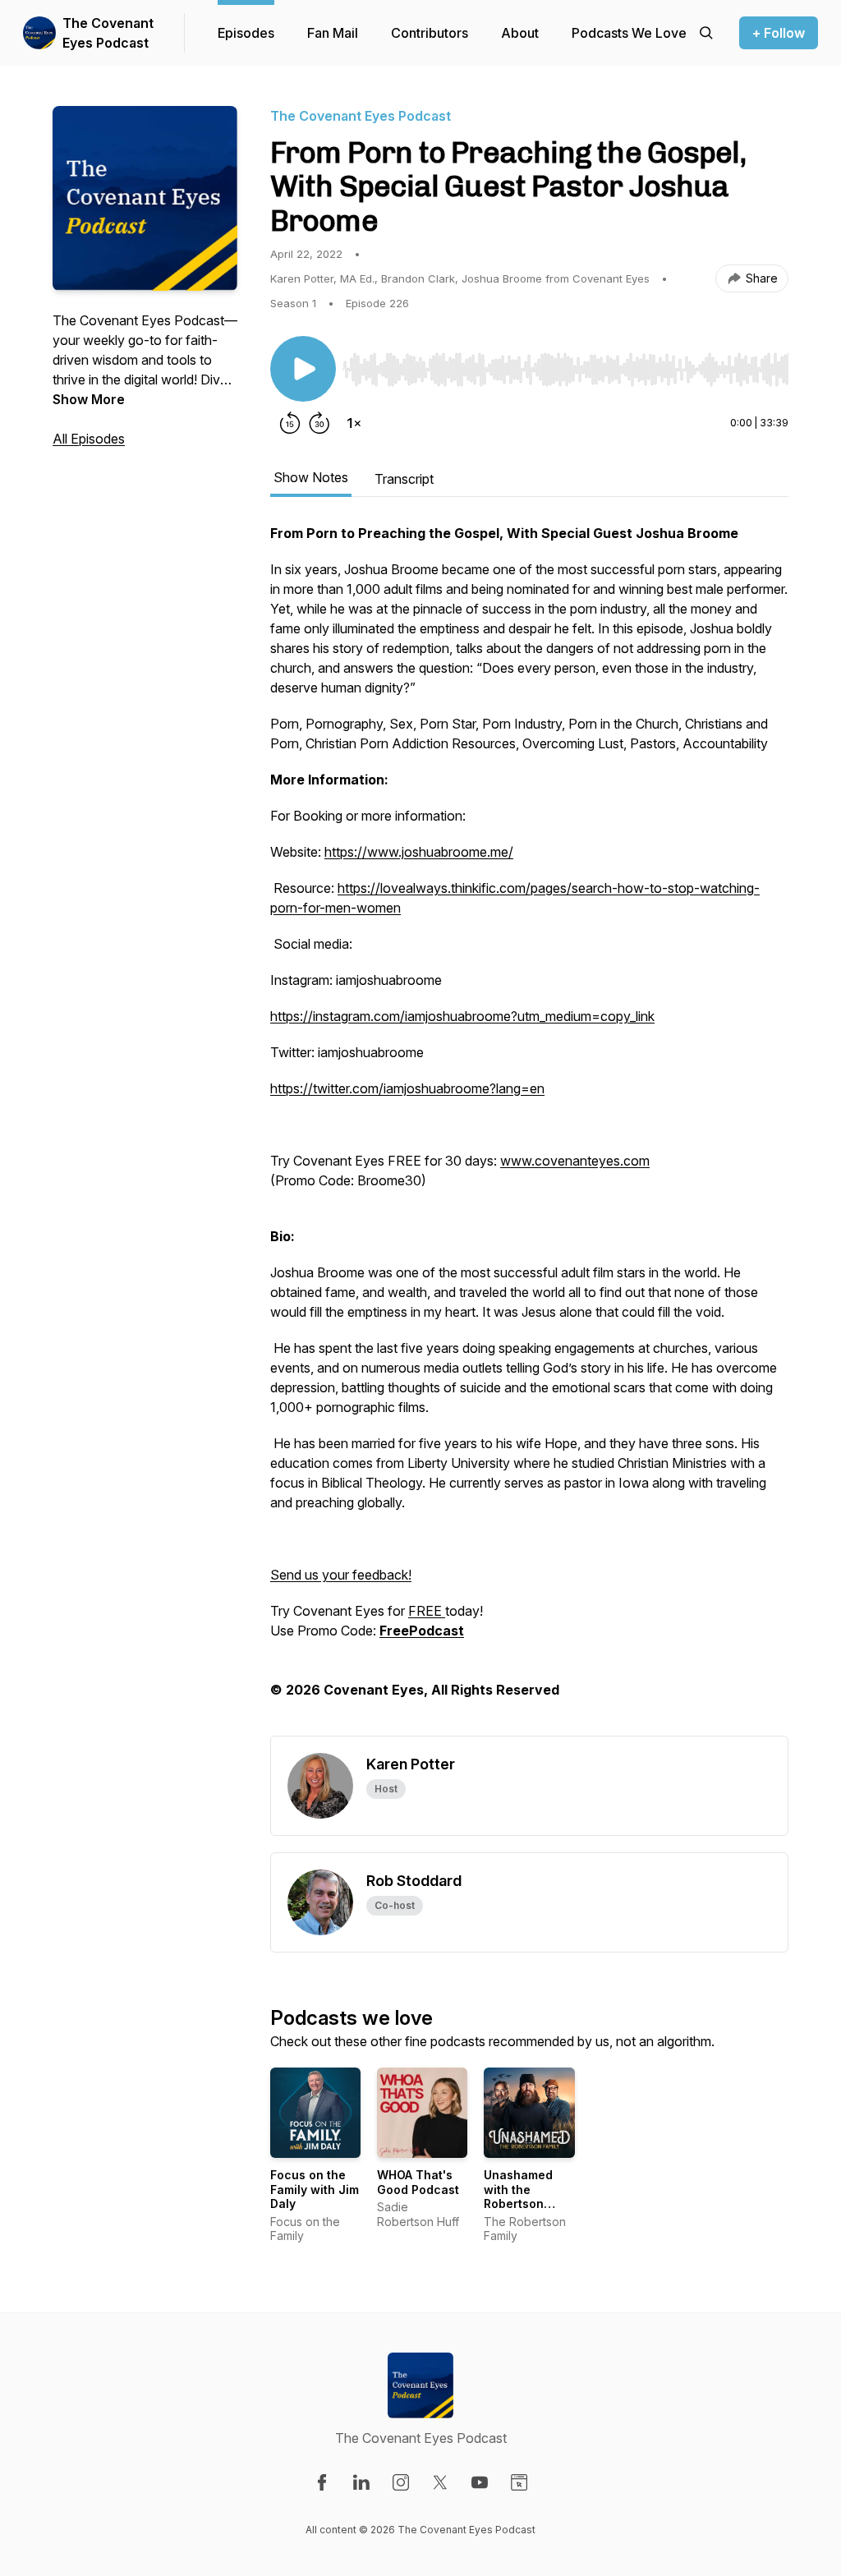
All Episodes (89, 439)
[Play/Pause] (303, 369)
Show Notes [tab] (311, 477)
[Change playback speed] (354, 423)
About (520, 33)
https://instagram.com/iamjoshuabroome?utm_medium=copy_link (462, 1016)
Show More (89, 399)
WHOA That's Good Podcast (418, 2182)
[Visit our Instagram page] (401, 2482)
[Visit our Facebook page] (322, 2482)
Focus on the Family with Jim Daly (315, 2189)
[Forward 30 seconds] (319, 423)
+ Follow (779, 33)
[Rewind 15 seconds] (290, 423)
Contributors (430, 33)
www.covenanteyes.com (575, 1161)
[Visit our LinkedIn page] (361, 2482)
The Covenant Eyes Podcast (108, 33)
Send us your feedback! (341, 1575)
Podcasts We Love (629, 33)
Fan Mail (333, 33)
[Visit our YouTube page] (480, 2482)
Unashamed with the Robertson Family (518, 2196)
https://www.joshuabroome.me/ (419, 852)
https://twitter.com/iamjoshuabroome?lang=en (407, 1088)
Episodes (246, 33)
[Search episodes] (706, 33)
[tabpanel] (529, 1129)
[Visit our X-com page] (440, 2482)
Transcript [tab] (404, 479)
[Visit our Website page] (519, 2482)
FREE (427, 1611)
